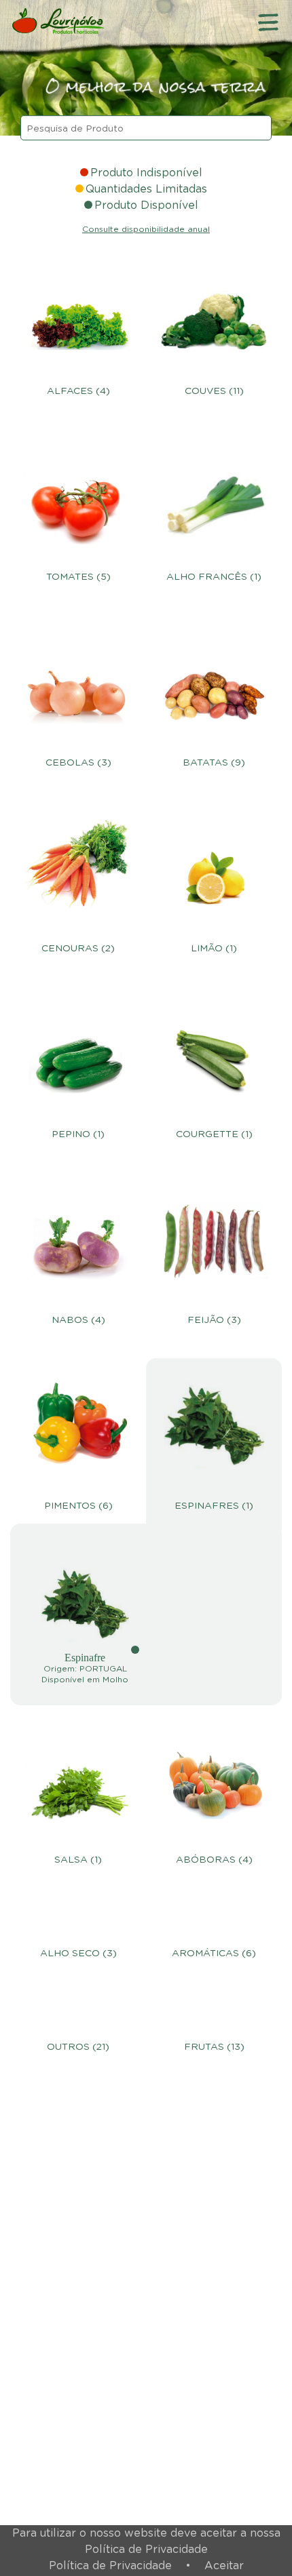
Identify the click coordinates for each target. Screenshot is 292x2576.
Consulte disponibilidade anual (146, 229)
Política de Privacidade (110, 2566)
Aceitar (224, 2566)
